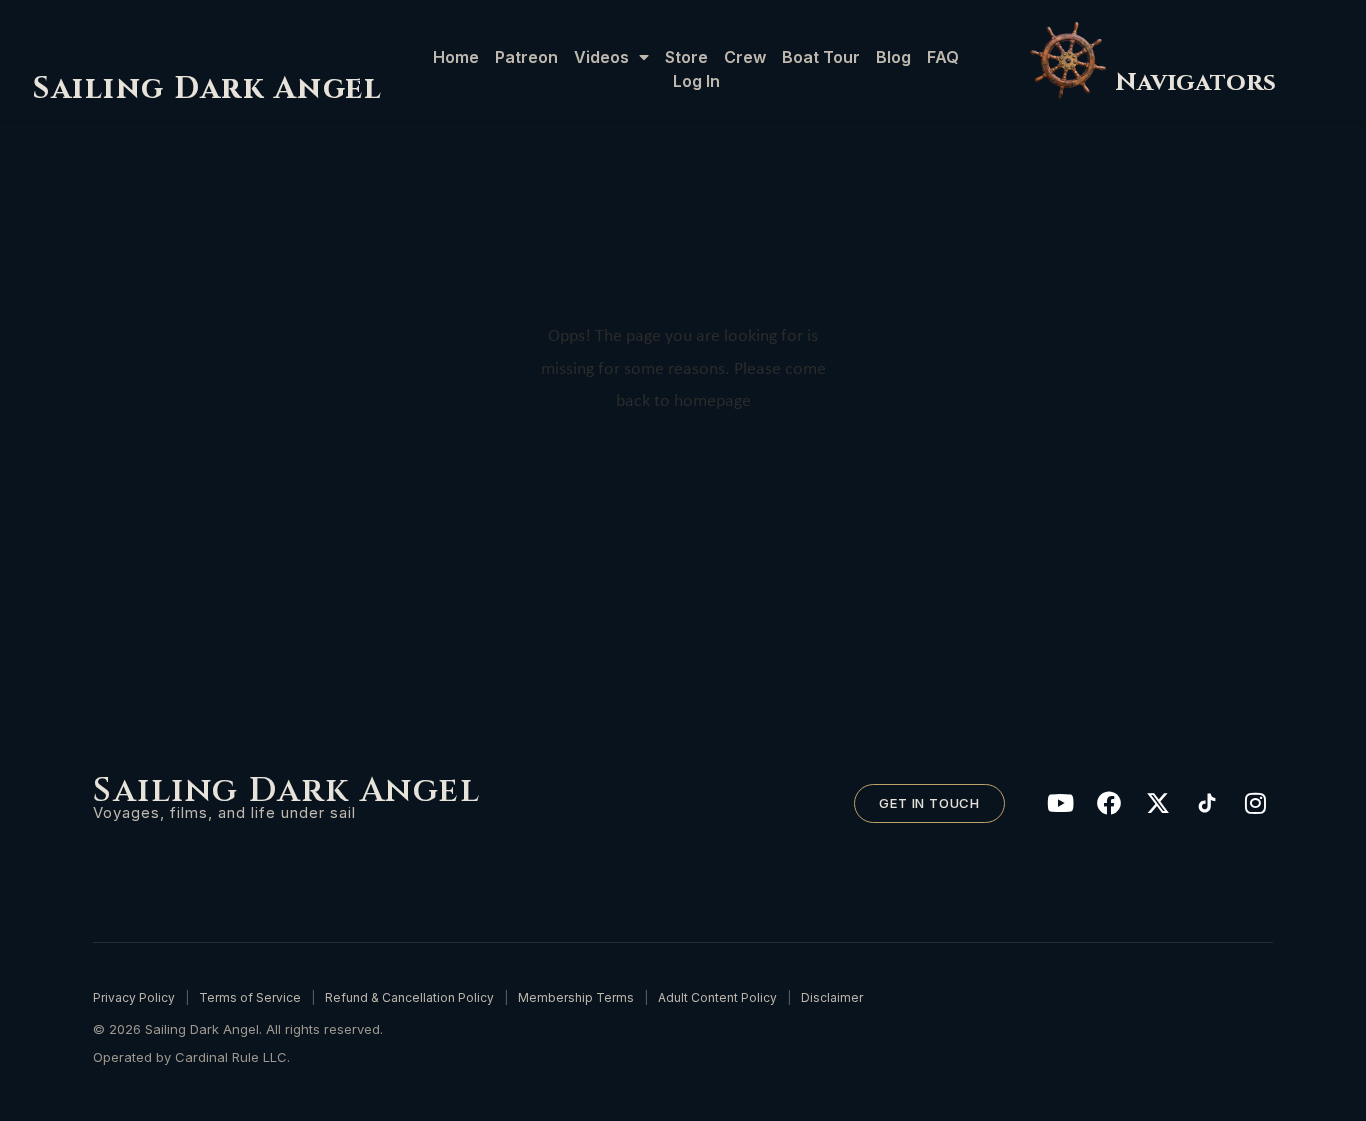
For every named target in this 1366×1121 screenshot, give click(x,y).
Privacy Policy (134, 997)
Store (686, 57)
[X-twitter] (1158, 803)
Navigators (1195, 82)
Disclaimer (832, 997)
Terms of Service (250, 997)
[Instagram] (1256, 803)
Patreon (526, 57)
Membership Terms (576, 997)
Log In (696, 81)
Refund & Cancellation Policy (409, 997)
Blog (893, 57)
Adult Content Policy (717, 997)
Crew (745, 57)
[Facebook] (1109, 803)
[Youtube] (1060, 803)
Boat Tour (821, 57)
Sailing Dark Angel (207, 89)
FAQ (943, 57)
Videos (601, 57)
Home (456, 57)
